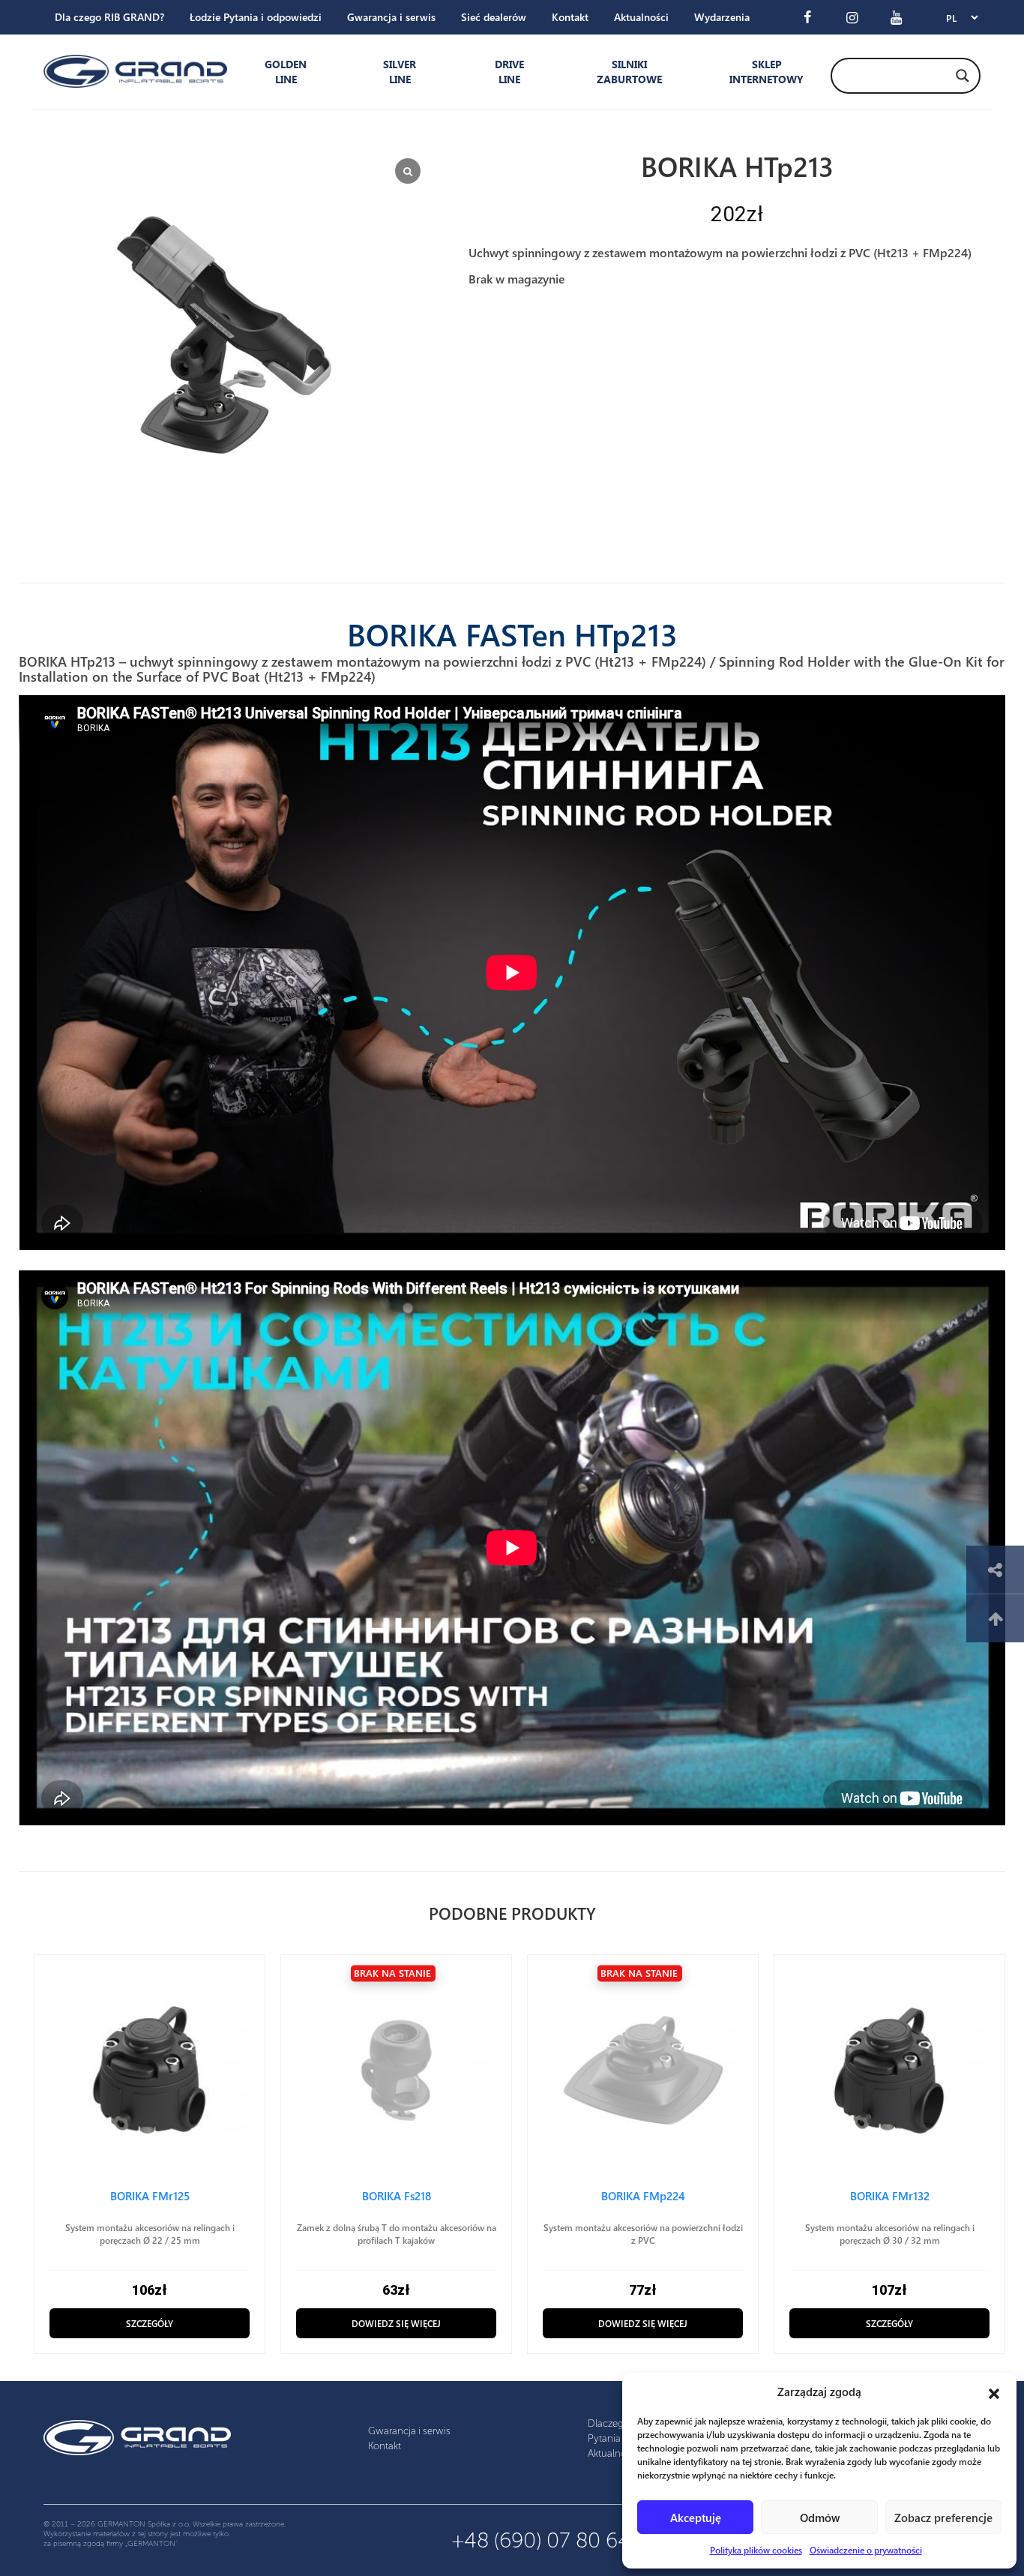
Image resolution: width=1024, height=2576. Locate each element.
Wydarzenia (722, 17)
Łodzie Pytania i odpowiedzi (256, 17)
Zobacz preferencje (943, 2518)
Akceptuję (696, 2518)
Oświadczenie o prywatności (866, 2550)
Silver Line (400, 72)
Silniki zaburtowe (629, 72)
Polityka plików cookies (756, 2550)
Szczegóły (150, 2323)
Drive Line (509, 72)
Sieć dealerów (494, 17)
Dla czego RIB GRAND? (109, 17)
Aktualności (641, 17)
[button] (994, 2392)
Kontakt (570, 17)
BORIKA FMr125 (150, 2196)
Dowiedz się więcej (396, 2323)
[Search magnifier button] (963, 76)
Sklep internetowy (763, 72)
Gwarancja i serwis (391, 17)
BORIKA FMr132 (890, 2196)
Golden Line (286, 72)
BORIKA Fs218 (397, 2196)
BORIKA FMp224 (643, 2196)
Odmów (820, 2518)
